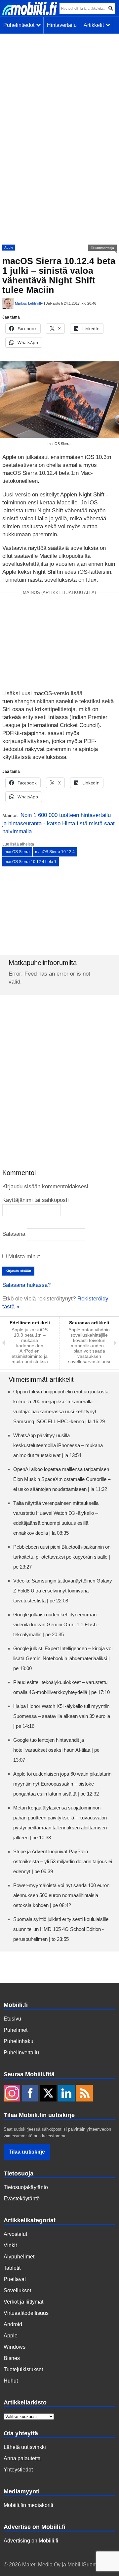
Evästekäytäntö (22, 2199)
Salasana (14, 1234)
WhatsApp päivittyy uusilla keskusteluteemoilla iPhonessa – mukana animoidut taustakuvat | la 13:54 (58, 1445)
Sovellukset (17, 2290)
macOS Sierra (17, 852)
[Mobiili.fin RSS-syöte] (85, 2094)
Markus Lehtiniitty (29, 303)
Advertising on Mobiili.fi (31, 2541)
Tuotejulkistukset (23, 2369)
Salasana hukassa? (26, 1285)
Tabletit (12, 2268)
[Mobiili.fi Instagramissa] (12, 2094)
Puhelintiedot (20, 25)
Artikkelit (95, 25)
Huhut (11, 2381)
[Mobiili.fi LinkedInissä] (66, 2094)
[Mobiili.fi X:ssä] (48, 2094)
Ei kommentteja (102, 248)
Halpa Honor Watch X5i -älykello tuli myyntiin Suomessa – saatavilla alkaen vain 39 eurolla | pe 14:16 (62, 1716)
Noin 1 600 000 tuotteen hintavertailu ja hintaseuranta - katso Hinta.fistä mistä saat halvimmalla (59, 823)
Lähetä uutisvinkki (25, 2447)
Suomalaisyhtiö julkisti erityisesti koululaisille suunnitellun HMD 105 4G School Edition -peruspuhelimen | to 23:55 (61, 1929)
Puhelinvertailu (21, 2053)
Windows (15, 2347)
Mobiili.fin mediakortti (28, 2505)
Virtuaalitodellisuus (26, 2313)
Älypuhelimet (19, 2257)
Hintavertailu (62, 25)
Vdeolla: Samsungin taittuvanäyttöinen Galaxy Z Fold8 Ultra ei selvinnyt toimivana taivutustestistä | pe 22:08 (63, 1591)
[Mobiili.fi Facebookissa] (30, 2094)
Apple (9, 247)
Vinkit (10, 2245)
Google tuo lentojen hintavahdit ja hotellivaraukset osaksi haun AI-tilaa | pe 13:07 (56, 1750)
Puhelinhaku (19, 2041)
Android (13, 2324)
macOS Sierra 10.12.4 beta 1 (31, 862)
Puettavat (15, 2279)
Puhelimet (16, 2030)
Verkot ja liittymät (23, 2302)
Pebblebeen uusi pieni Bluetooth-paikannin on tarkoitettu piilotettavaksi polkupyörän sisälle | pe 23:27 (62, 1557)
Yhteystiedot (18, 2470)
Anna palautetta (22, 2458)
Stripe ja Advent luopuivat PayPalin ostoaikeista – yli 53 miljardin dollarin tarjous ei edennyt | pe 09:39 (63, 1861)
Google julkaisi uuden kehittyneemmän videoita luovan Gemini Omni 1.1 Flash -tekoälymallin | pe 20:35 (56, 1624)
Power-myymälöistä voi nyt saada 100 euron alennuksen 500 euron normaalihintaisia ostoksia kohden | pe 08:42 (61, 1895)
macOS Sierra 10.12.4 (55, 852)
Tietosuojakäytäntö (26, 2187)
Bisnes (12, 2358)
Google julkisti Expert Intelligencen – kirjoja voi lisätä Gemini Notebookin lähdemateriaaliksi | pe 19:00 (63, 1658)
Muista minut (23, 1256)
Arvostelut (15, 2234)
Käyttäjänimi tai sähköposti (36, 1200)
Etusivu (12, 2019)
